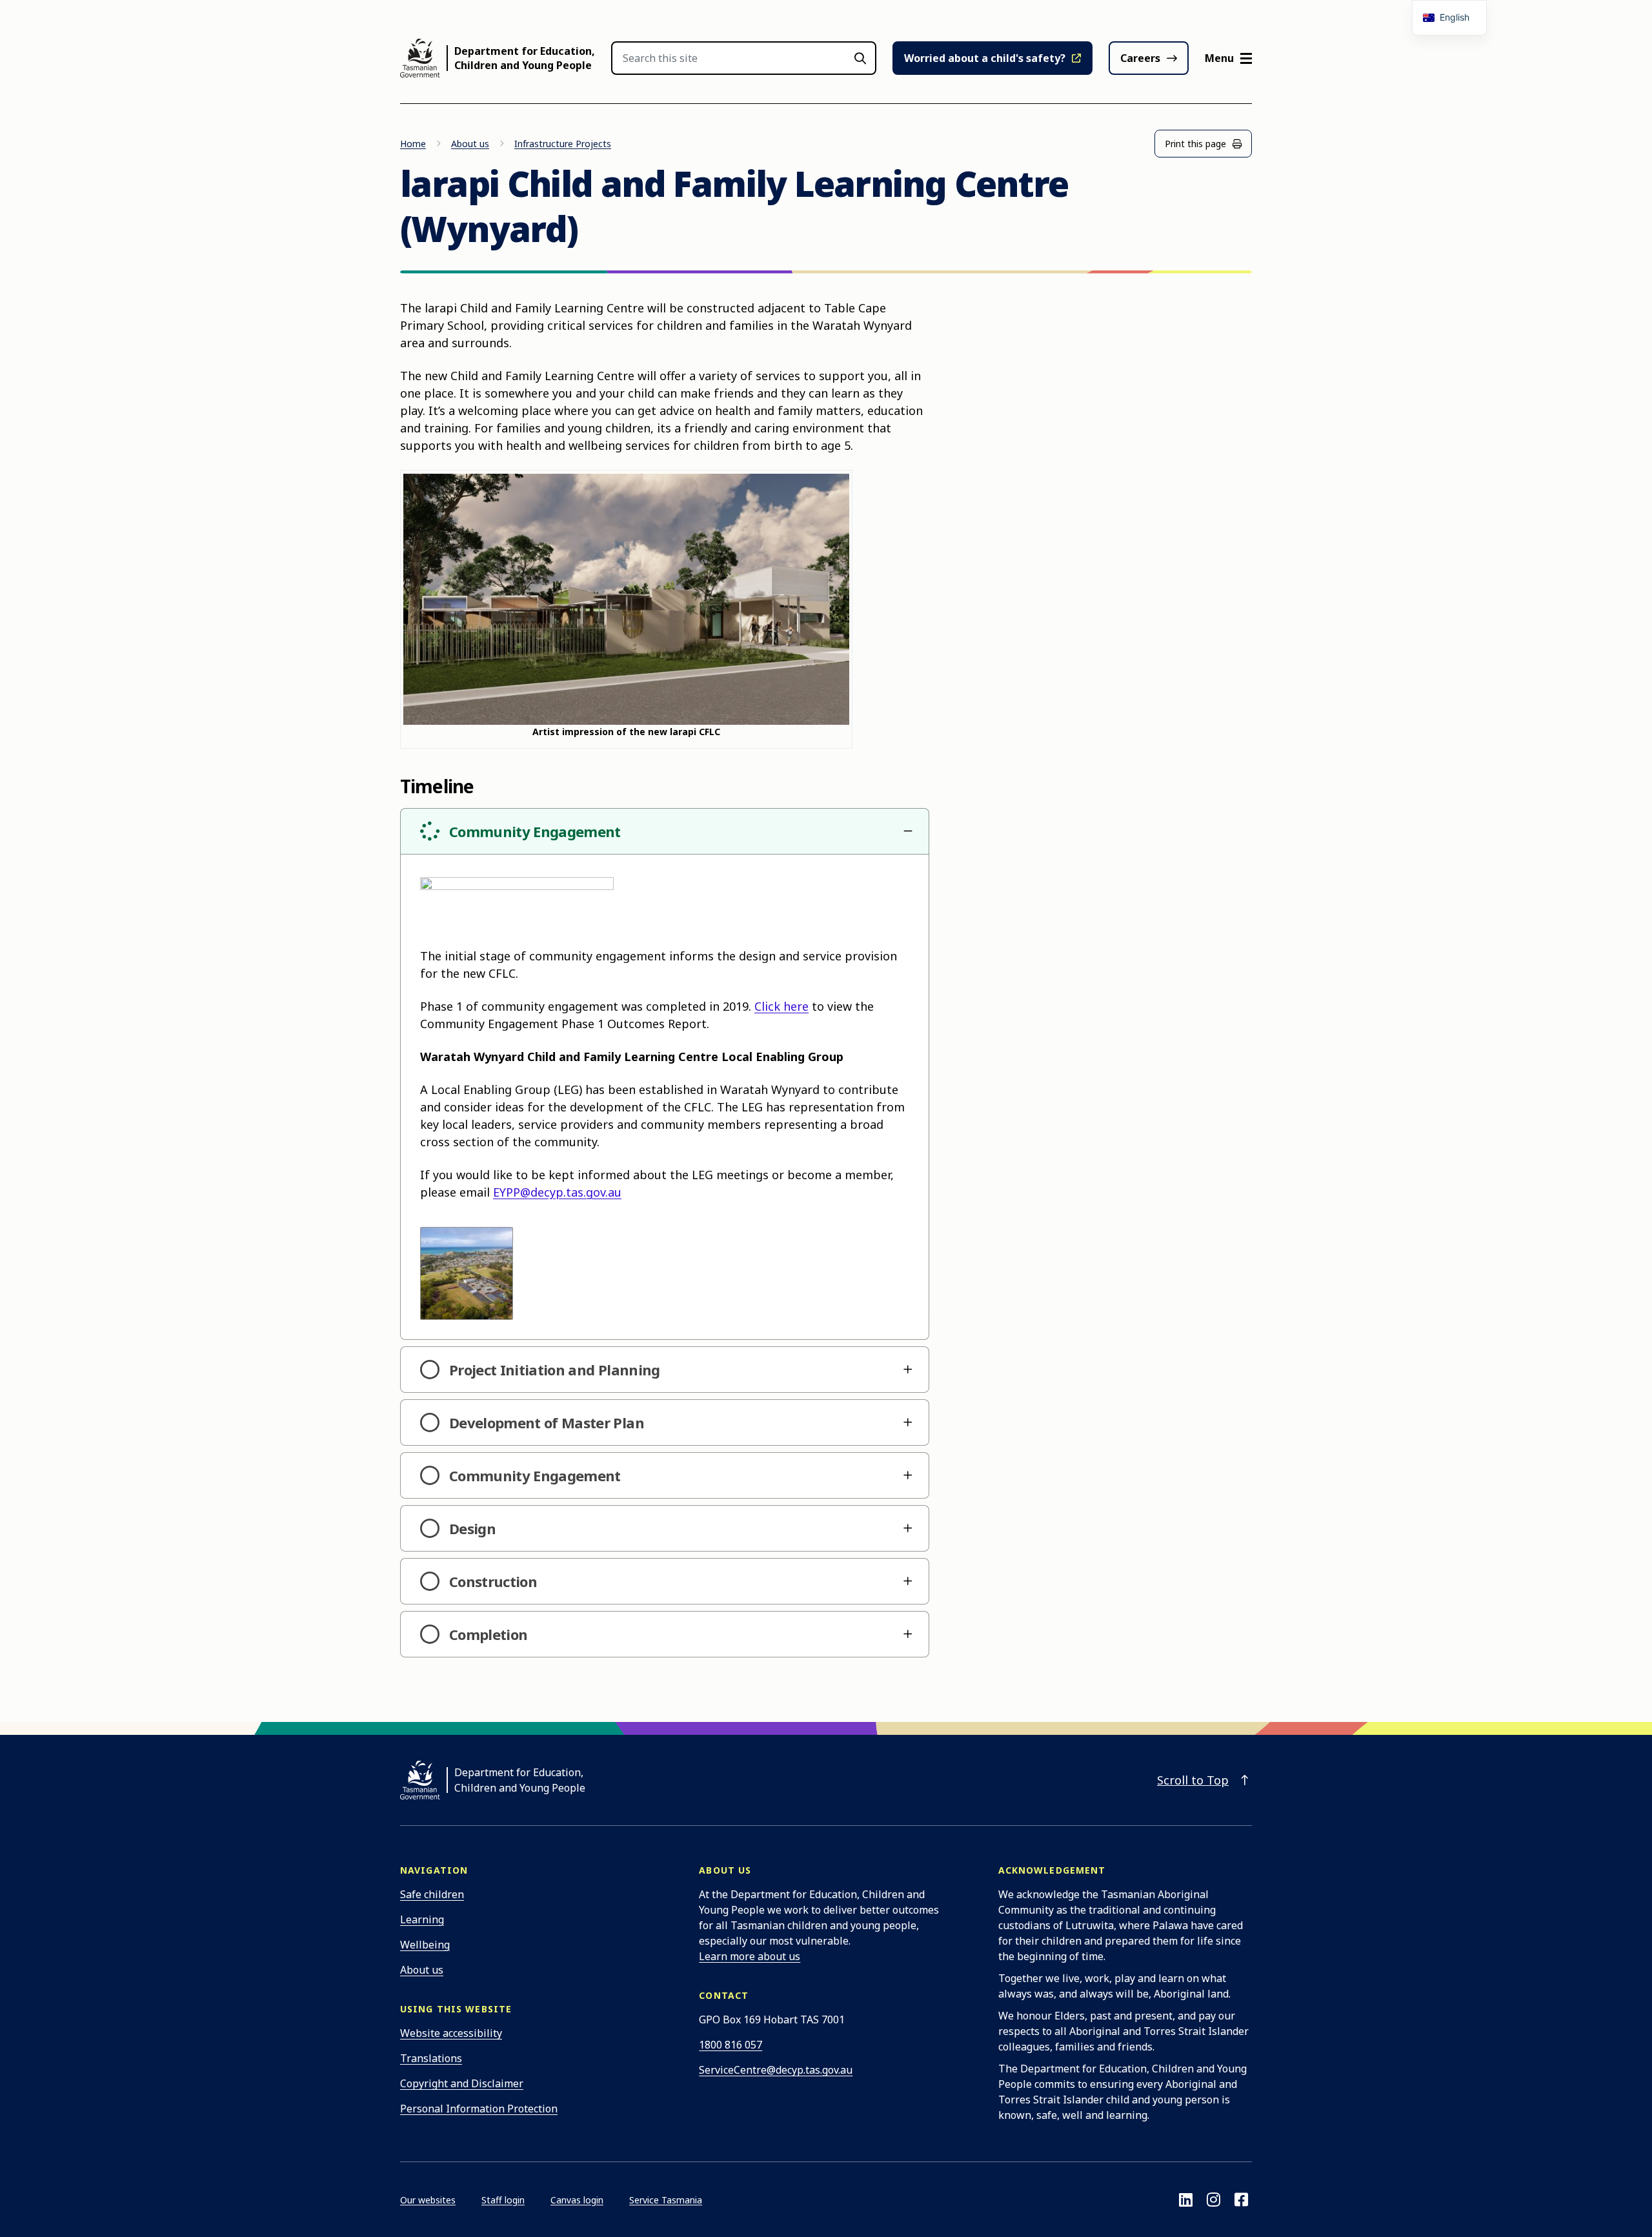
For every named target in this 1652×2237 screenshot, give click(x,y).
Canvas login (577, 2200)
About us (470, 144)
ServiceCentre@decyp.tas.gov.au (776, 2070)
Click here (781, 1006)
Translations (431, 2058)
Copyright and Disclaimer (462, 2083)
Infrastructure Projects (563, 144)
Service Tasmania (666, 2200)
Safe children (432, 1894)
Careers (1140, 58)
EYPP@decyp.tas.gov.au (557, 1192)
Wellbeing (425, 1945)
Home (413, 144)
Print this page (1195, 144)
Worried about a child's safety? (985, 58)
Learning (422, 1919)
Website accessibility (451, 2033)
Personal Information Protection (479, 2109)
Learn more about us (750, 1956)
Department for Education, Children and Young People (525, 58)
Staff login (503, 2200)
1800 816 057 (730, 2045)
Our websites (428, 2200)
